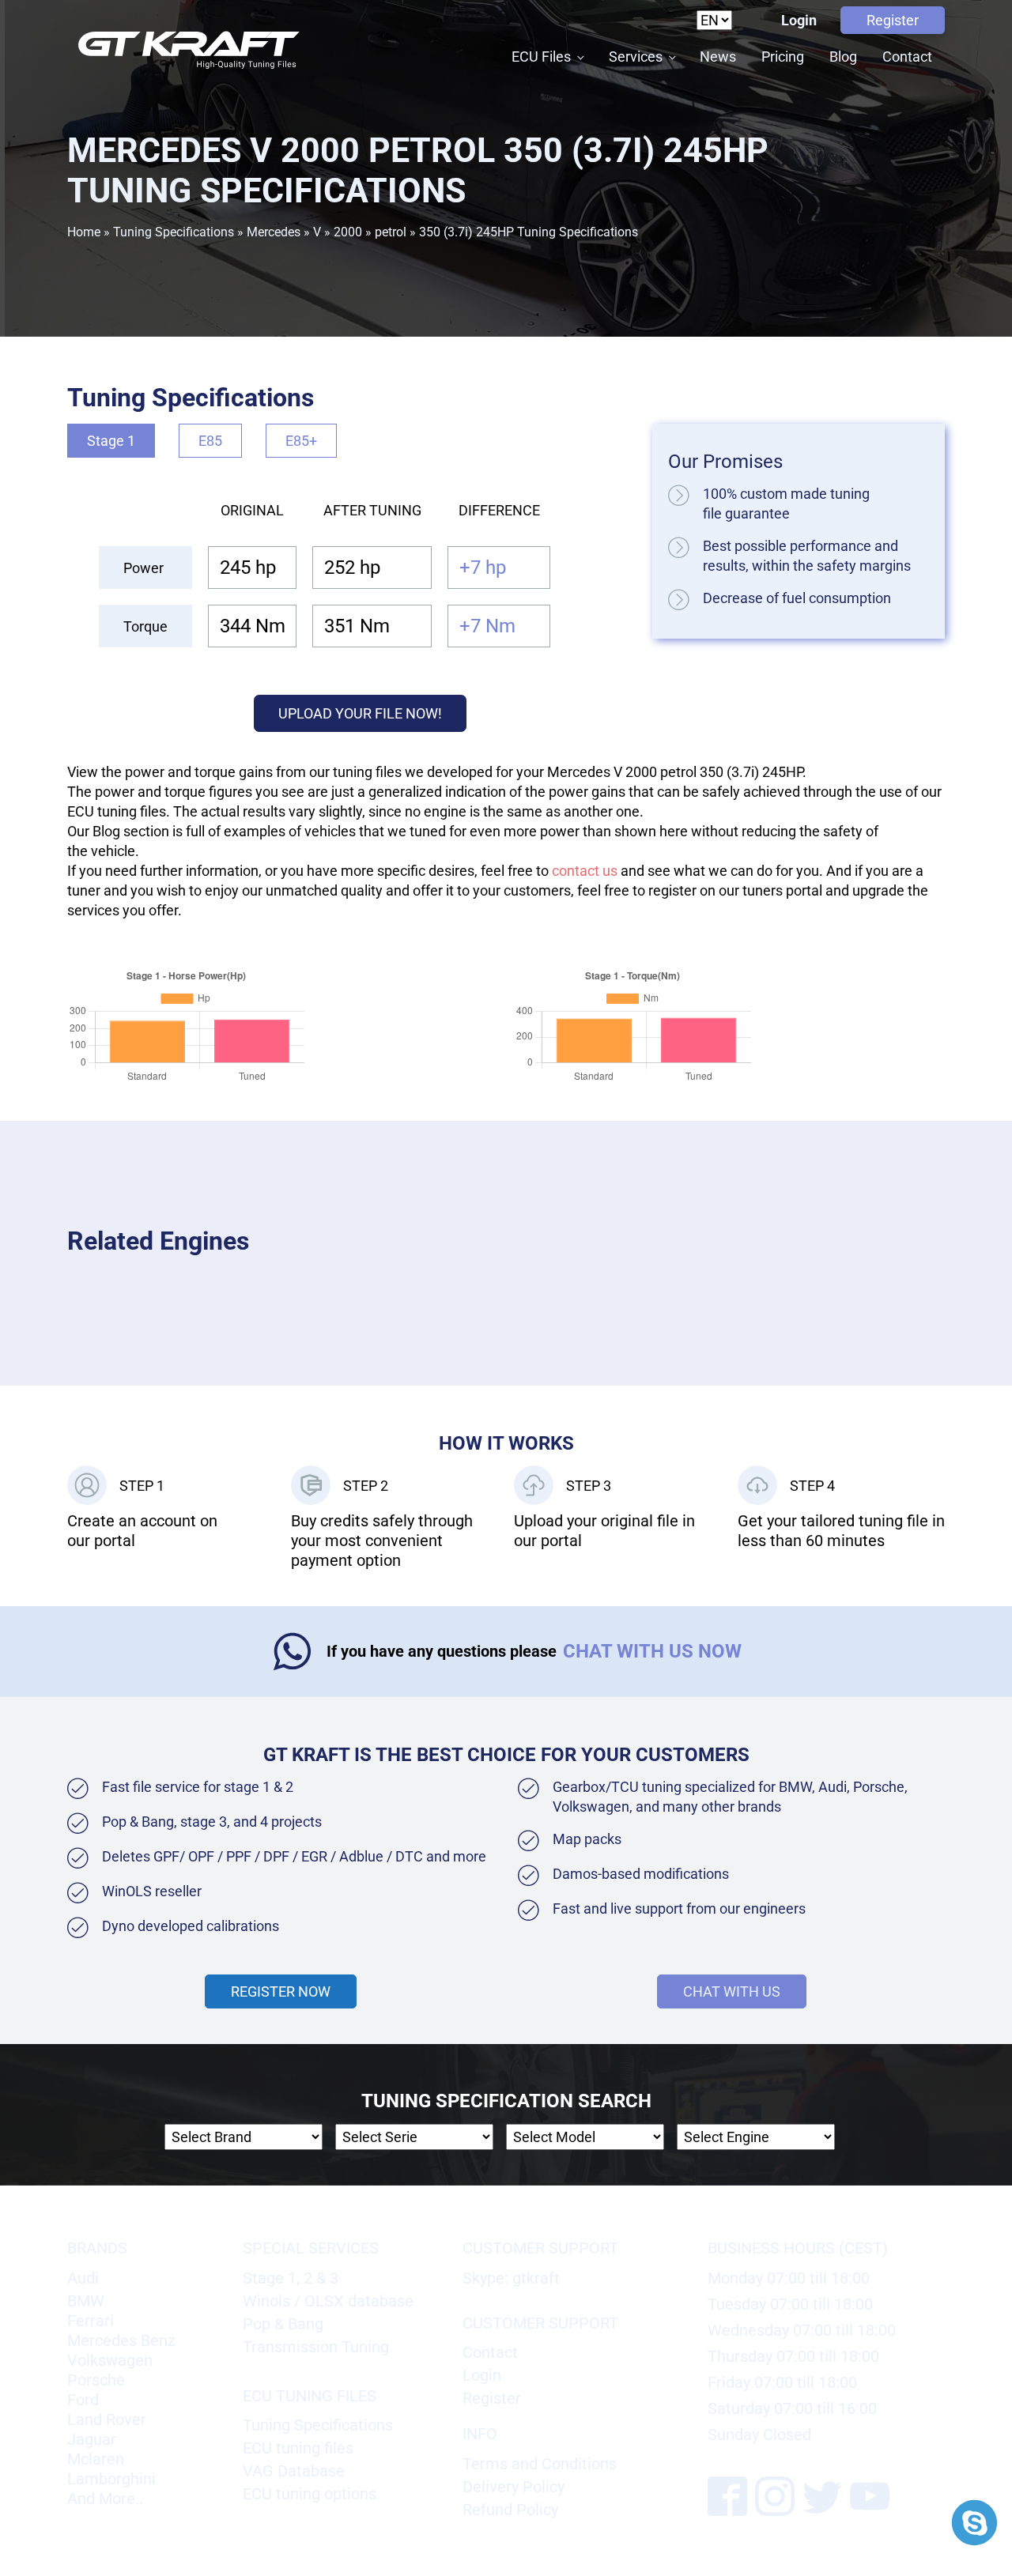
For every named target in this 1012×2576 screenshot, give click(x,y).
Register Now (281, 1991)
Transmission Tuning (316, 2347)
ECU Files (541, 57)
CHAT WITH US (732, 1991)
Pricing (783, 57)
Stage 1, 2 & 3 (291, 2278)
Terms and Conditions (540, 2464)
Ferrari (91, 2321)
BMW (86, 2301)
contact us (585, 871)
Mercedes (274, 232)
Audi (83, 2278)
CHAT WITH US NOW (652, 1651)
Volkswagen (110, 2360)
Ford (83, 2400)
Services (636, 57)
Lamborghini (111, 2479)
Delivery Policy (514, 2487)
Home (84, 232)
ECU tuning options (310, 2494)
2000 (348, 232)
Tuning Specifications (174, 232)
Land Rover (107, 2419)
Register (893, 20)
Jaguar (92, 2439)
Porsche (96, 2380)
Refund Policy (510, 2510)
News (718, 57)
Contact (907, 57)
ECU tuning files (298, 2448)
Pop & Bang (283, 2324)
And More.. (105, 2499)
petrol (391, 232)
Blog (843, 57)
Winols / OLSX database (328, 2301)
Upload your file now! (360, 713)
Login (799, 20)
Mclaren (96, 2459)
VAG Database (294, 2471)
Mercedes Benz (121, 2340)
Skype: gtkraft (511, 2278)
